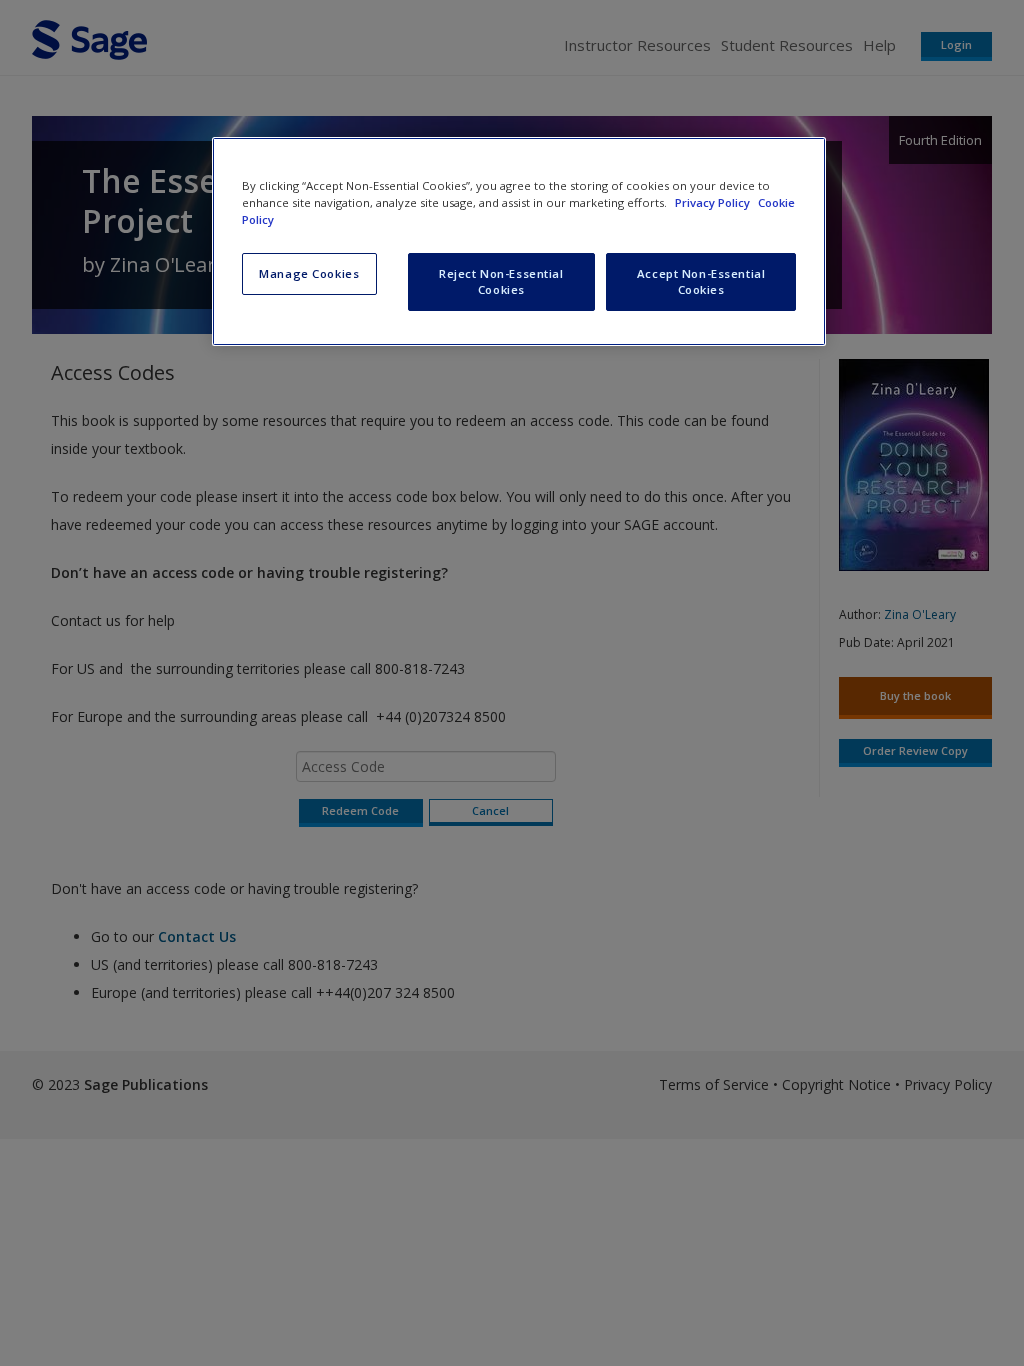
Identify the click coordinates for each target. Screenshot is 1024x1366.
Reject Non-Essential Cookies (501, 281)
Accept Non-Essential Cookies (701, 281)
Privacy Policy (714, 202)
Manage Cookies (309, 273)
